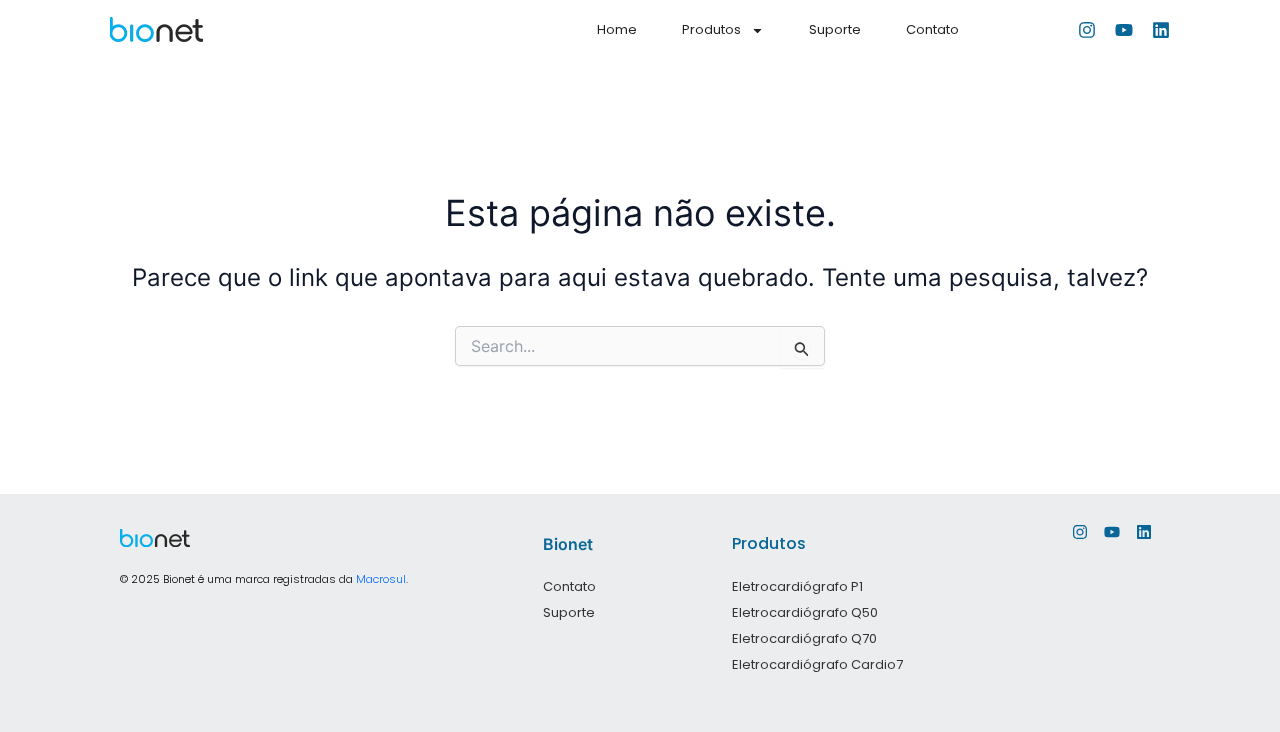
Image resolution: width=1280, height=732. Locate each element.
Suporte (835, 29)
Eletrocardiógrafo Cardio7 (817, 664)
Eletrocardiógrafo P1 (797, 586)
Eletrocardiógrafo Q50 (805, 612)
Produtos (711, 29)
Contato (932, 29)
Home (617, 29)
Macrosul (381, 579)
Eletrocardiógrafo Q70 (804, 638)
